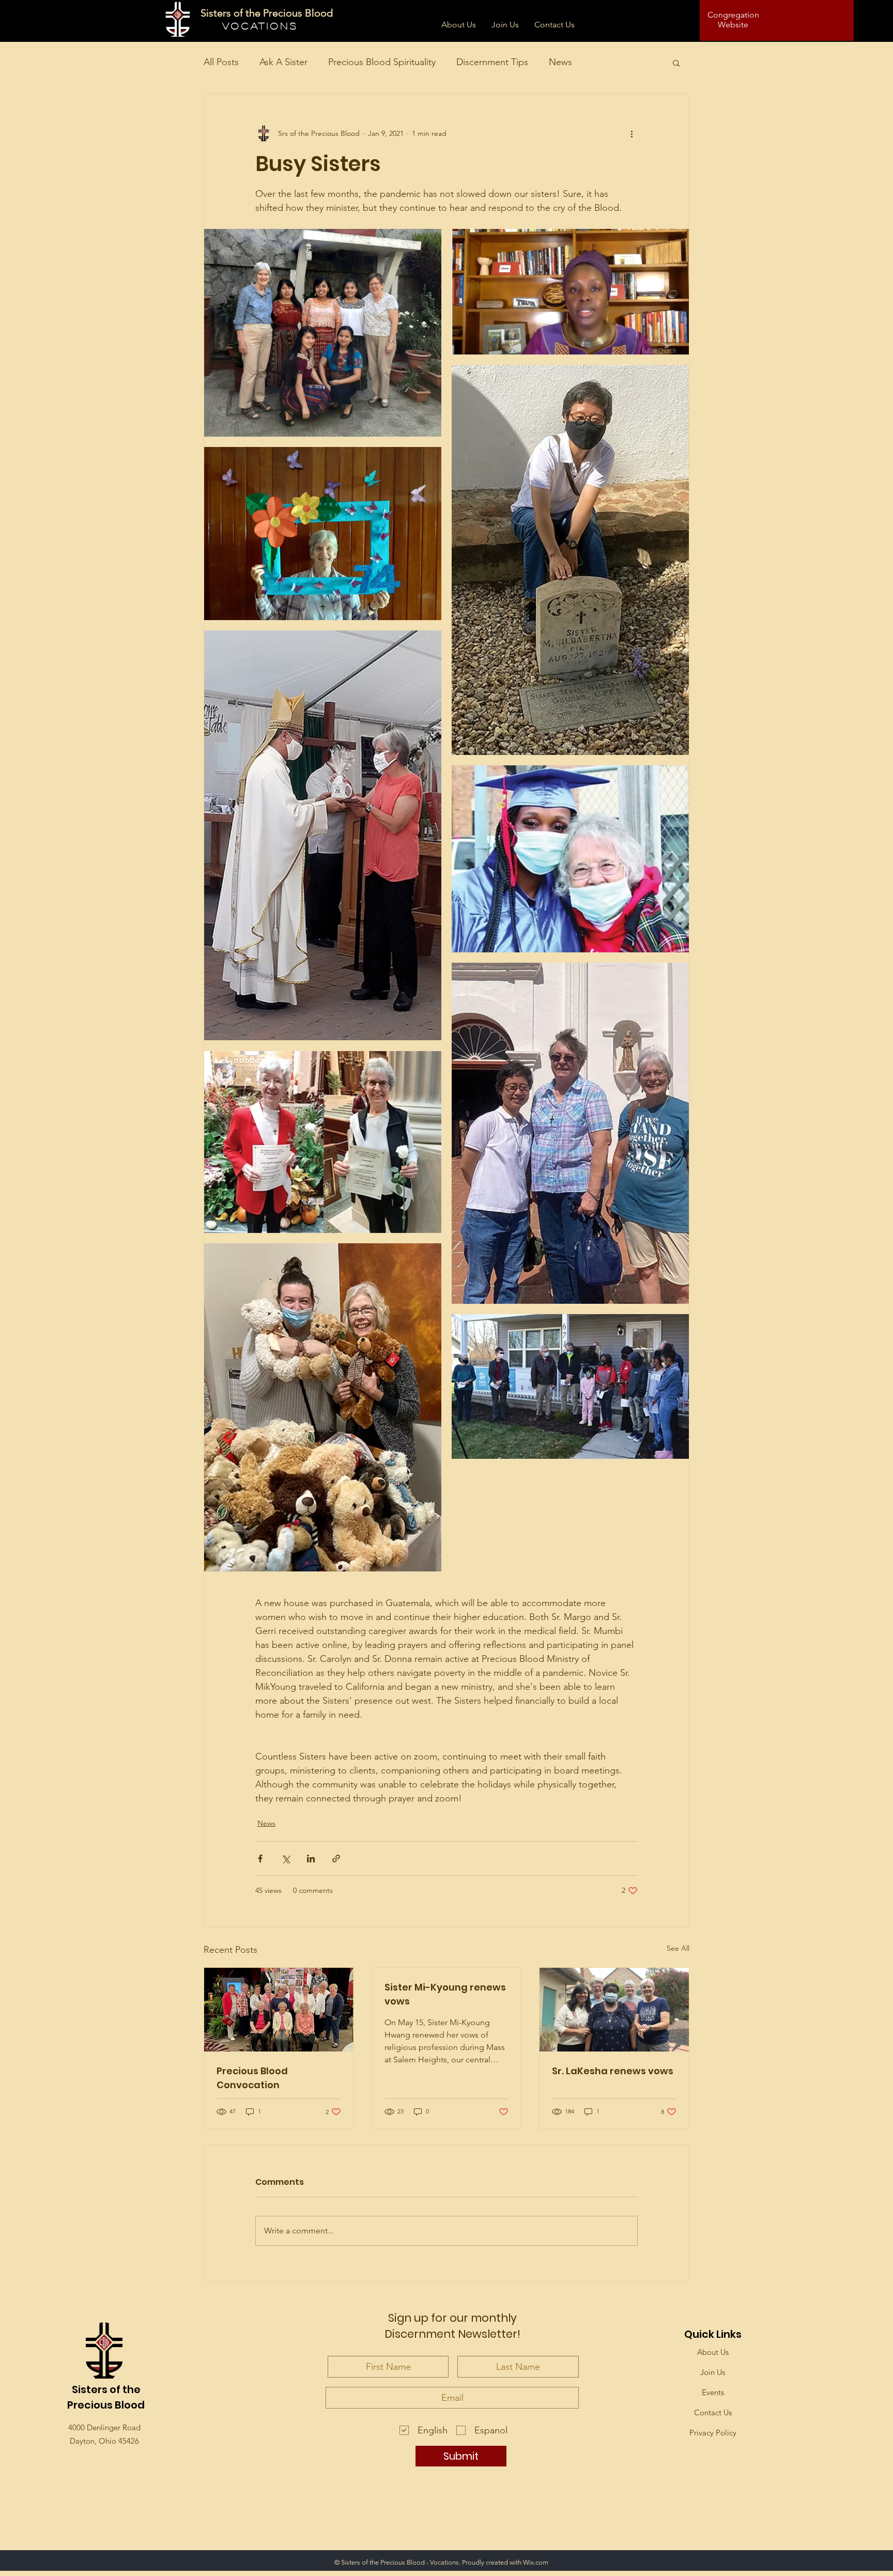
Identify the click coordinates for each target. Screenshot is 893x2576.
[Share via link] (336, 1858)
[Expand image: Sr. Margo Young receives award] (323, 836)
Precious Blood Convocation (252, 2078)
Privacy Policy (713, 2433)
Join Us (713, 2372)
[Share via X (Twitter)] (286, 1858)
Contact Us (713, 2412)
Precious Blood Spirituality (382, 62)
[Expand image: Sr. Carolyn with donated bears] (323, 1408)
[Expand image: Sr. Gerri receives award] (323, 1142)
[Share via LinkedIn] (311, 1858)
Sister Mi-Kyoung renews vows (445, 1994)
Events (713, 2392)
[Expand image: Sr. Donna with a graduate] (570, 859)
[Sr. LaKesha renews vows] (614, 2010)
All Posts (221, 62)
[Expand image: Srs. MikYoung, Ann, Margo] (570, 1133)
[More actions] (632, 133)
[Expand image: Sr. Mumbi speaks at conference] (570, 292)
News (560, 62)
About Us (713, 2352)
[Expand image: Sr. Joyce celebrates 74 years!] (323, 534)
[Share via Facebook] (260, 1858)
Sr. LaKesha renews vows (613, 2071)
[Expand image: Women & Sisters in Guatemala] (323, 333)
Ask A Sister (283, 62)
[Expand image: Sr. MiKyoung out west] (570, 560)
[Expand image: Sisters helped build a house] (570, 1386)
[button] (676, 63)
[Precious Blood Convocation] (279, 2010)
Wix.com (536, 2562)
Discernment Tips (492, 62)
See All (678, 1948)
